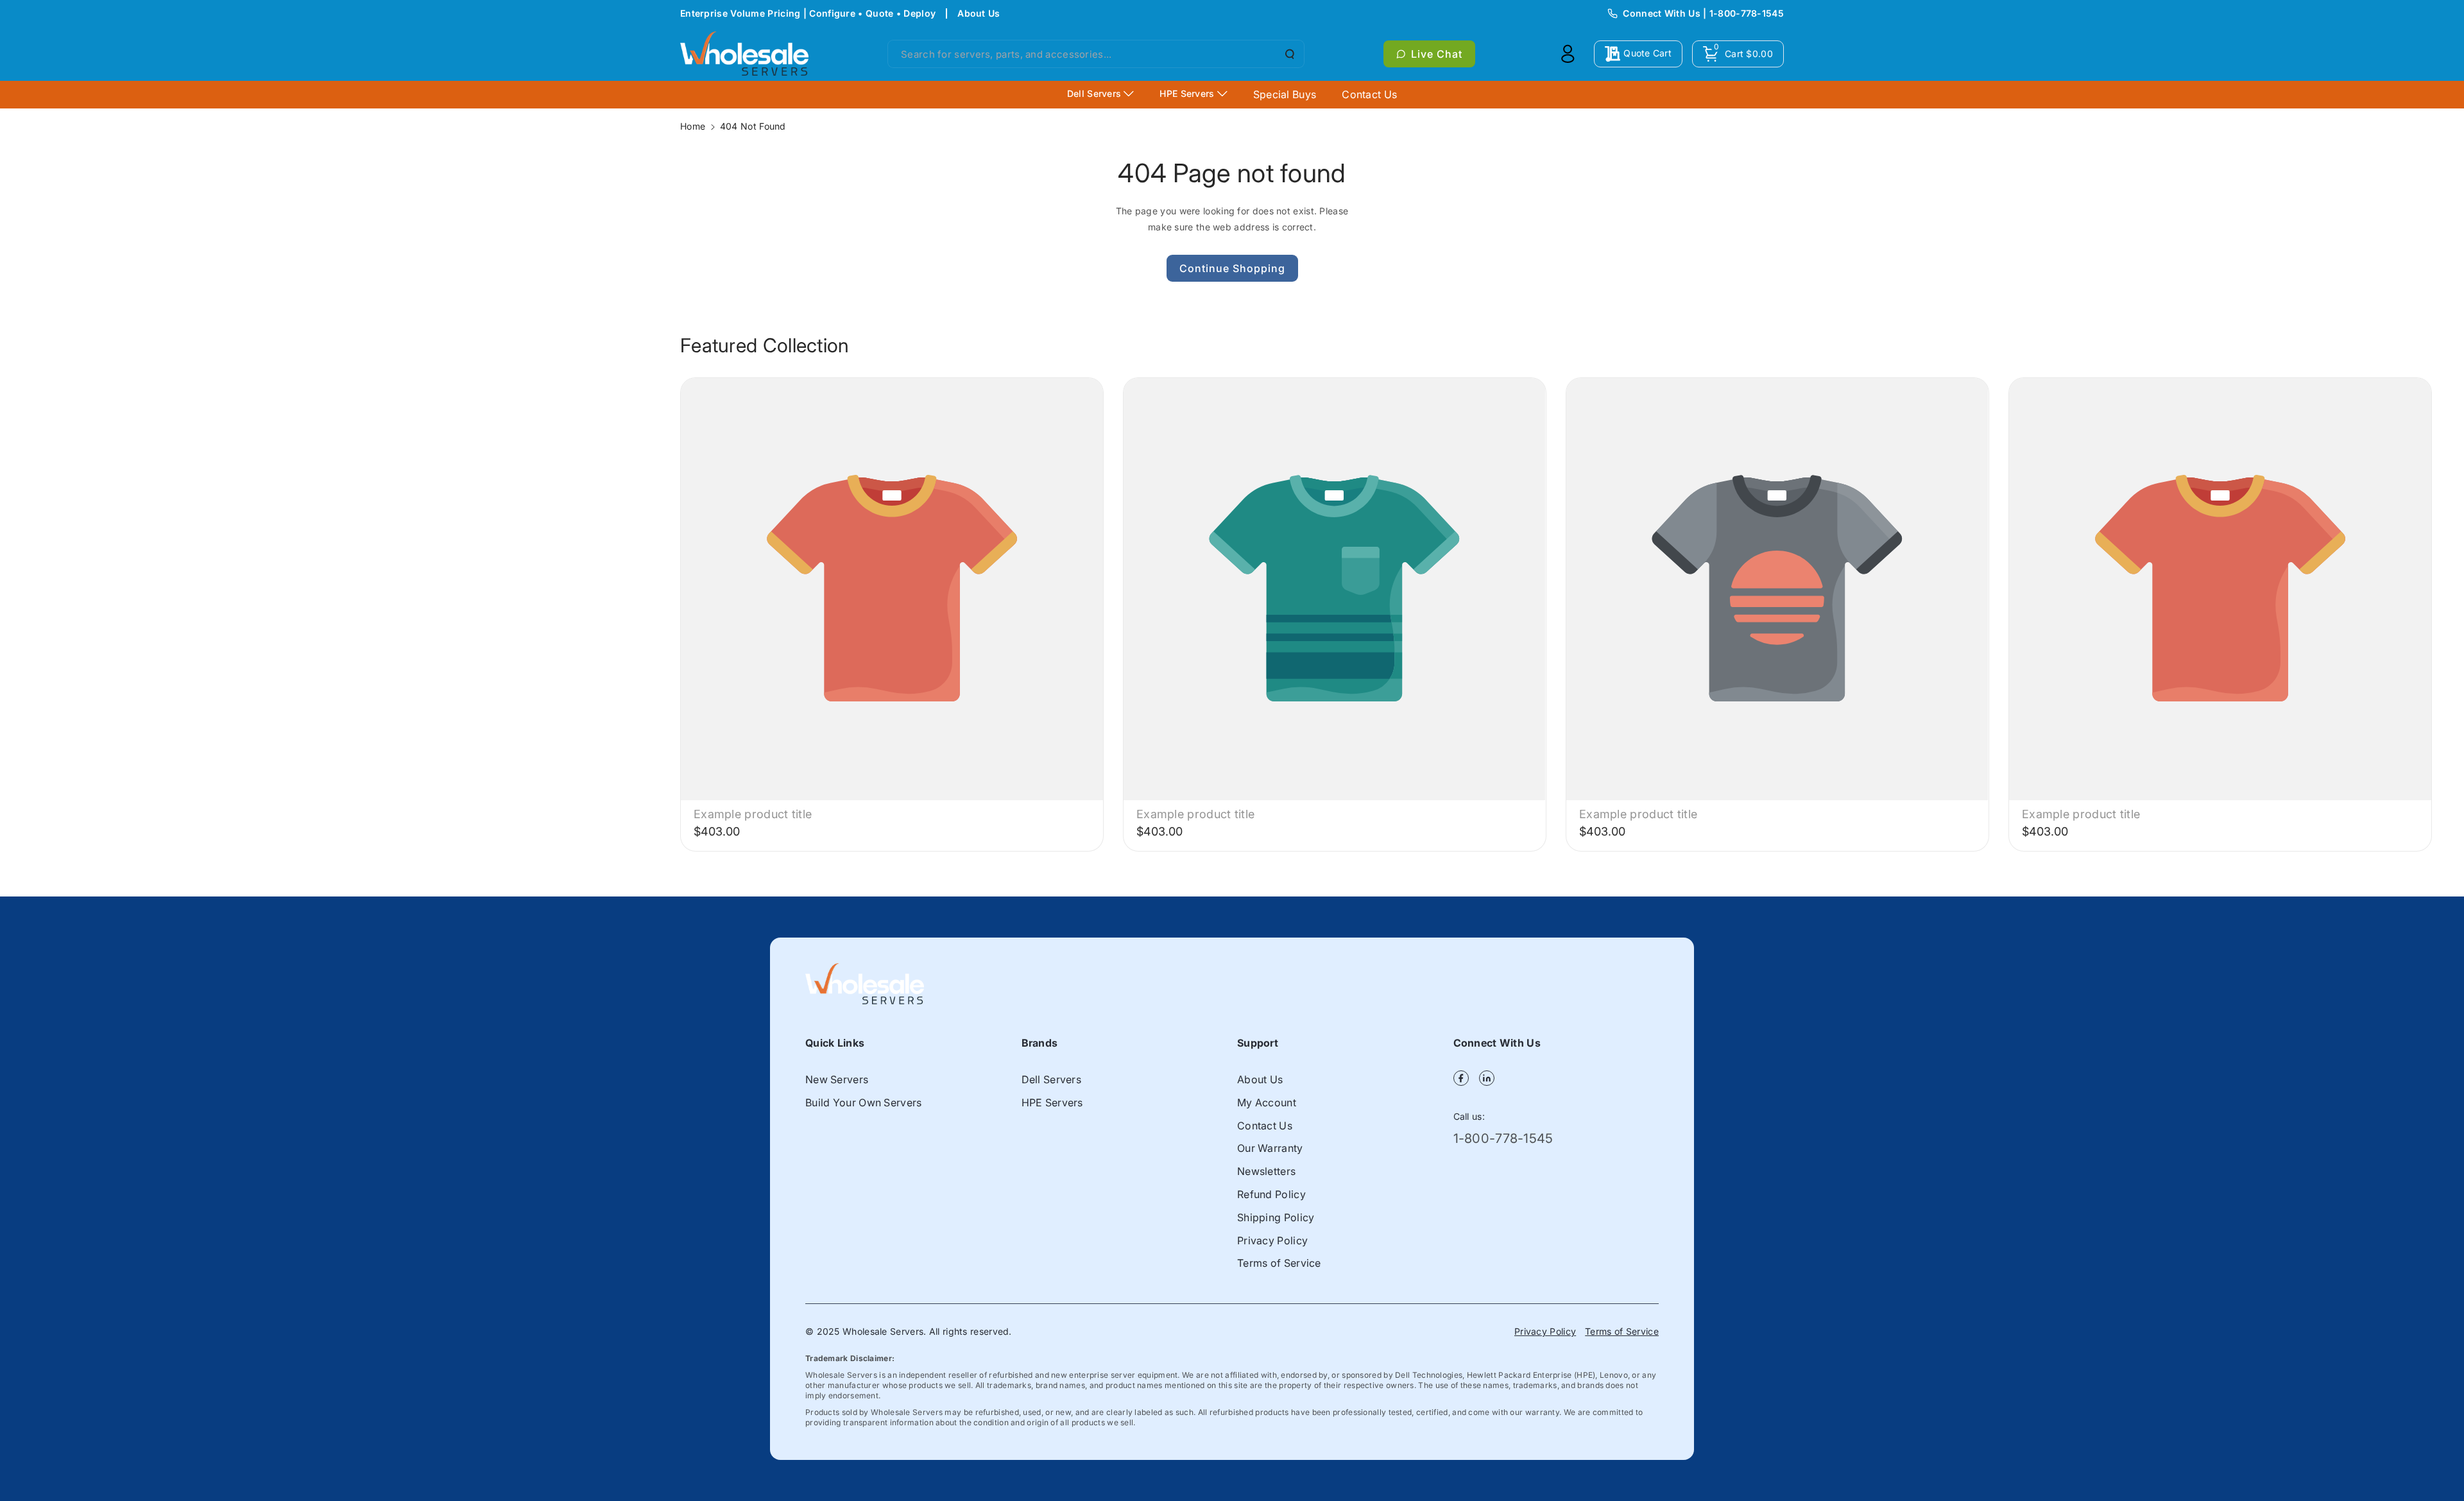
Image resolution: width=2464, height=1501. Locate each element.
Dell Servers (1052, 1079)
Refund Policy (1271, 1194)
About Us (979, 13)
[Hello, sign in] (1568, 54)
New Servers (837, 1079)
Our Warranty (1270, 1148)
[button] (1738, 54)
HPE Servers (1052, 1102)
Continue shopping (1232, 268)
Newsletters (1266, 1171)
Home (693, 126)
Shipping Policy (1276, 1217)
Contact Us (1265, 1126)
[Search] (1288, 54)
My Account (1267, 1102)
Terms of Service (1279, 1263)
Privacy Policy (1272, 1240)
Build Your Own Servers (864, 1102)
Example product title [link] (753, 814)
